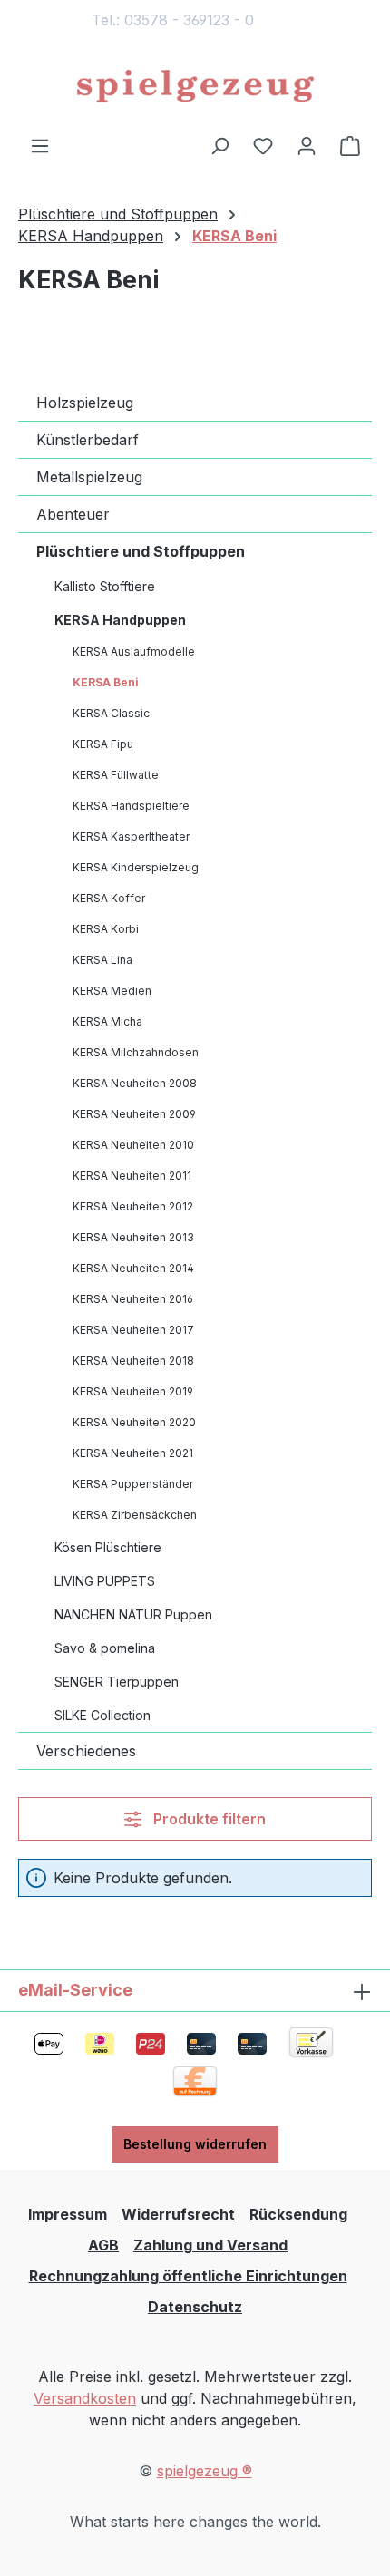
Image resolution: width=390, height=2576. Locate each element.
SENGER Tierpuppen (117, 1682)
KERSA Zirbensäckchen (135, 1515)
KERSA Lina (102, 960)
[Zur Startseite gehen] (195, 87)
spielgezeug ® (205, 2471)
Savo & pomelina (105, 1648)
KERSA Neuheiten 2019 (133, 1391)
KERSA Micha (107, 1021)
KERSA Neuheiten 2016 (133, 1299)
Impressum (68, 2214)
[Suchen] (219, 145)
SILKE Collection (102, 1715)
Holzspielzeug (85, 403)
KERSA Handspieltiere (131, 806)
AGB (103, 2245)
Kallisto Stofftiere (105, 586)
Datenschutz (195, 2307)
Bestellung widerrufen (195, 2144)
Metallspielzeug (89, 477)
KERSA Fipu (103, 744)
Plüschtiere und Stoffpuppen (141, 551)
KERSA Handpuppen (120, 620)
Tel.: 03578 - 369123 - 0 (173, 20)
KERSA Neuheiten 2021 (133, 1453)
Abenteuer (73, 514)
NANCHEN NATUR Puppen (133, 1614)
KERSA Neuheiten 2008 (135, 1083)
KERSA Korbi (106, 929)
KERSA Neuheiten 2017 (133, 1330)
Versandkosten (85, 2398)
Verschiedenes (86, 1751)
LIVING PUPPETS (105, 1581)
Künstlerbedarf (88, 440)
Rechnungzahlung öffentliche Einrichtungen (188, 2276)
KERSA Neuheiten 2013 (133, 1237)
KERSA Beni (106, 682)
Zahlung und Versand (210, 2245)
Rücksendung (298, 2214)
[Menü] (40, 145)
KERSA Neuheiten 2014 (133, 1268)
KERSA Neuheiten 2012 (133, 1206)
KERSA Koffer (109, 898)
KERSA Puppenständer (133, 1484)
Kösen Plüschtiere (108, 1547)
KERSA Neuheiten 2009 (134, 1114)
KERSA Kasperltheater (131, 836)
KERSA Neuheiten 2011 (132, 1176)
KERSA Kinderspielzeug (136, 867)
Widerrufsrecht (178, 2214)
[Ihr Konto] (307, 145)
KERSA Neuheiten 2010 (133, 1145)
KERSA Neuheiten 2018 (133, 1361)
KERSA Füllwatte (116, 775)
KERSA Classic (111, 713)
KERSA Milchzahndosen (136, 1052)
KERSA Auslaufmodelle (134, 651)
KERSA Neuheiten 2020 (134, 1422)
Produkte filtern (208, 1819)
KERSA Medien (112, 991)
